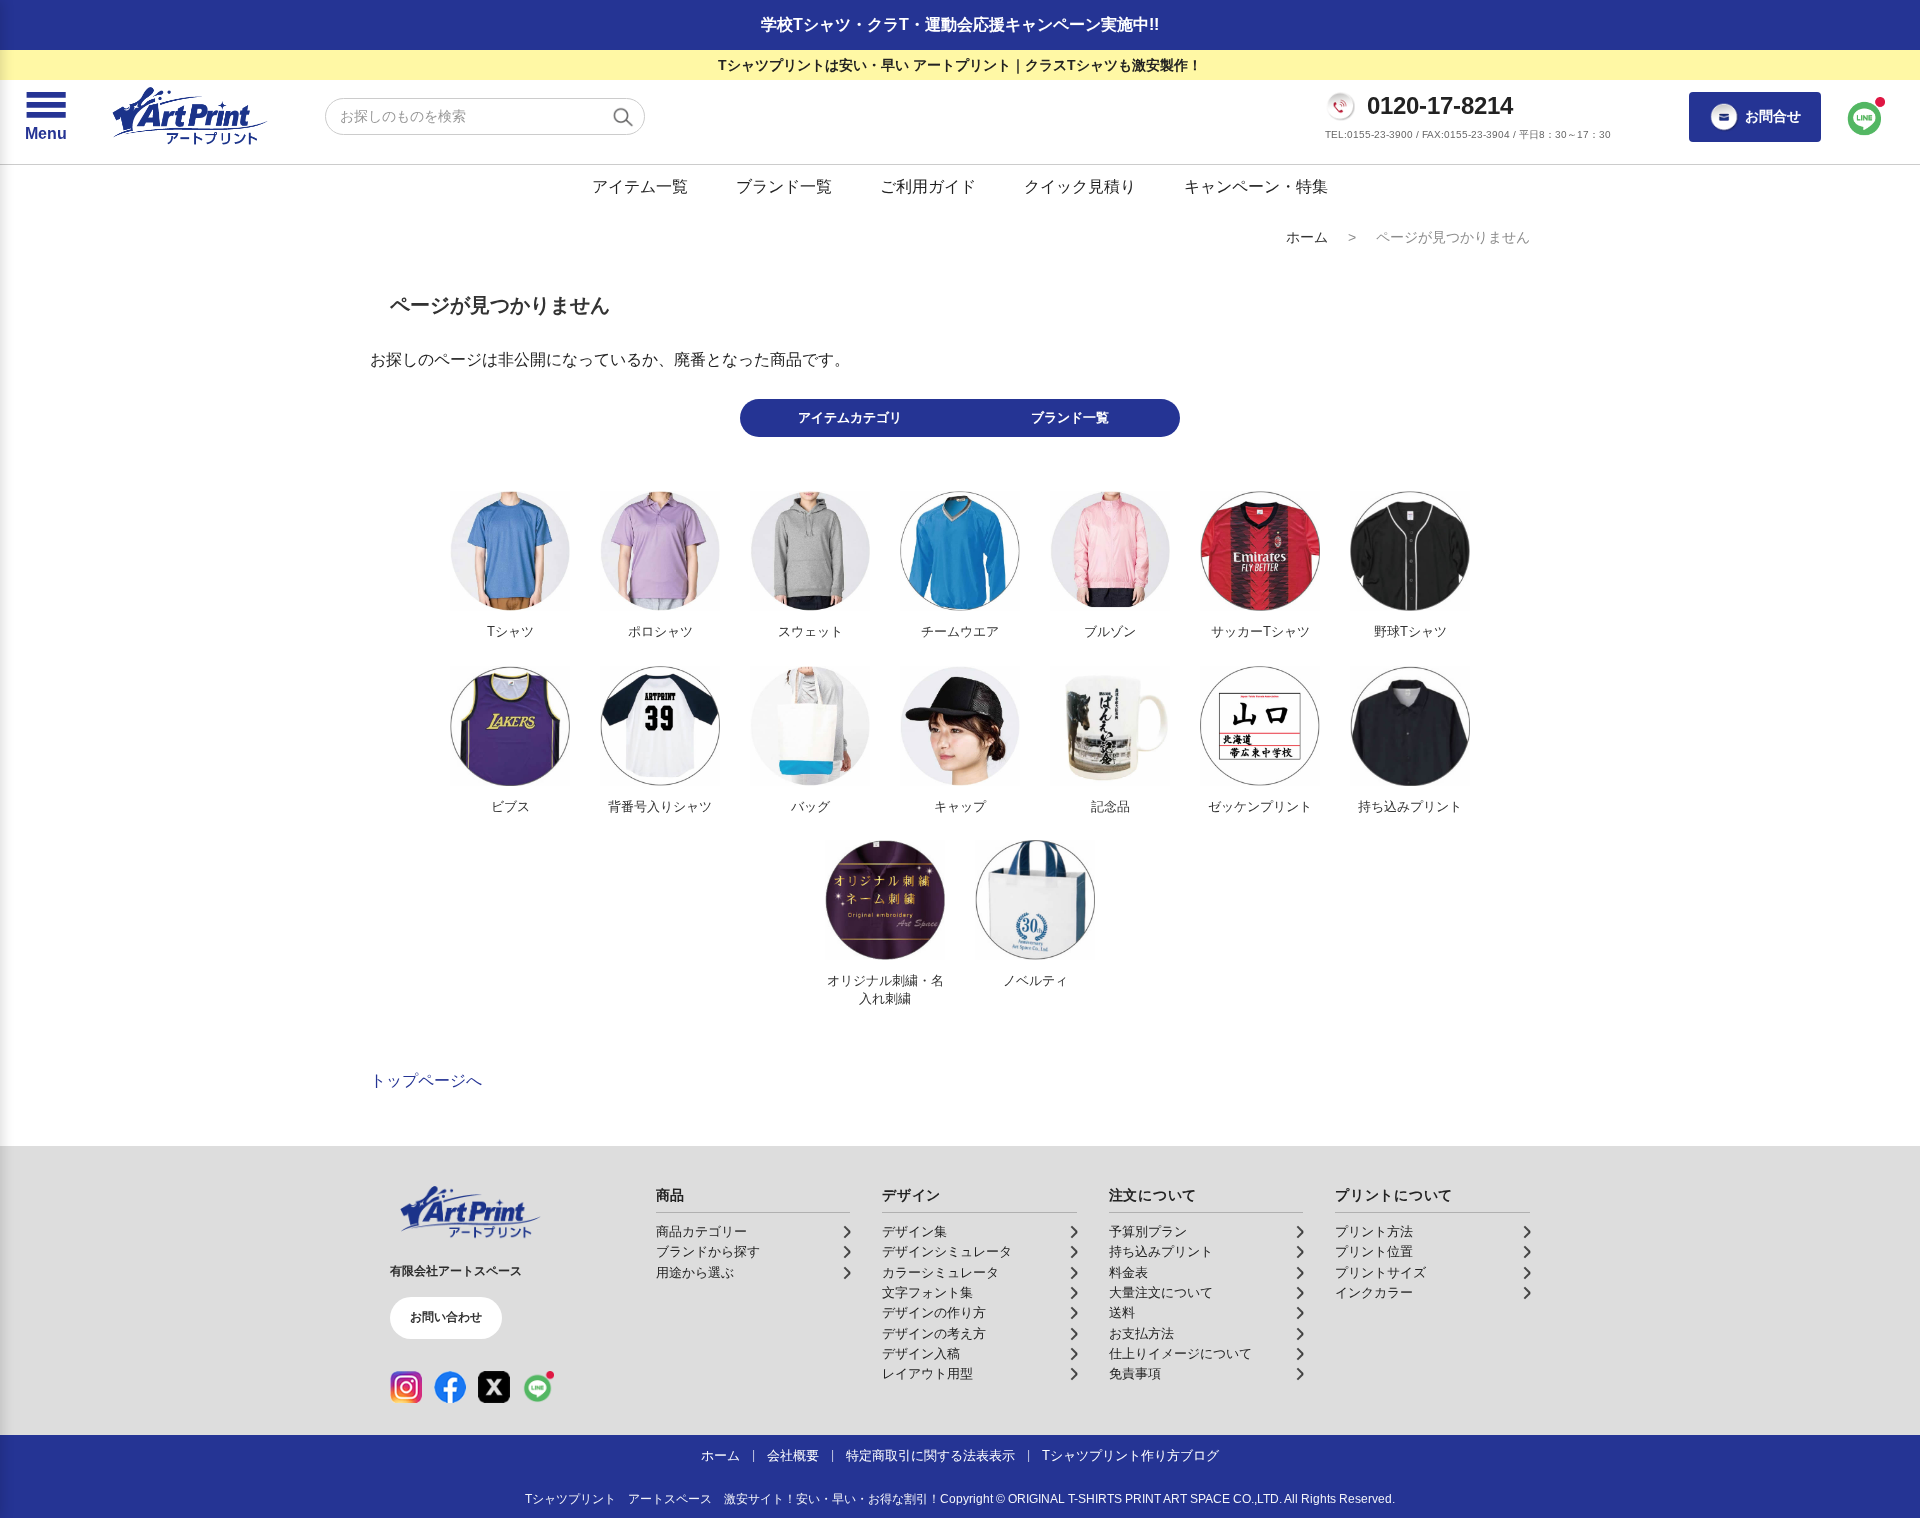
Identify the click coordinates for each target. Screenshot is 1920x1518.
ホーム (1307, 237)
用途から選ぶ (695, 1273)
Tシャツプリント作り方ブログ (1130, 1456)
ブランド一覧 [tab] (1070, 417)
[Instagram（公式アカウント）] (406, 1387)
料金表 (1128, 1273)
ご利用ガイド (928, 186)
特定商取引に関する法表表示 (930, 1456)
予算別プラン (1148, 1232)
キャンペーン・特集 (1256, 186)
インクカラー (1374, 1293)
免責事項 (1135, 1374)
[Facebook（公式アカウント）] (450, 1387)
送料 (1122, 1313)
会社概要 (793, 1456)
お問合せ (1773, 116)
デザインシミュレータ (947, 1252)
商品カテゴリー (701, 1232)
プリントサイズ (1380, 1273)
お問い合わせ (446, 1317)
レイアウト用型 (927, 1374)
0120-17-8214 (1440, 106)
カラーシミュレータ (940, 1273)
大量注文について (1161, 1293)
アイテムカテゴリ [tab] (850, 417)
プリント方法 (1374, 1232)
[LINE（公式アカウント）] (538, 1387)
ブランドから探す (708, 1252)
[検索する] (623, 117)
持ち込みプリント (1161, 1252)
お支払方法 (1141, 1334)
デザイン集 (914, 1232)
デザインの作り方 (934, 1313)
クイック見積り (1080, 186)
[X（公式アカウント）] (494, 1387)
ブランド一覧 (784, 186)
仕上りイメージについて (1180, 1354)
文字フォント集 (927, 1293)
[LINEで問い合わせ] (1865, 117)
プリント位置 (1374, 1252)
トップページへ (426, 1080)
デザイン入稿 (921, 1354)
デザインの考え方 (934, 1334)
